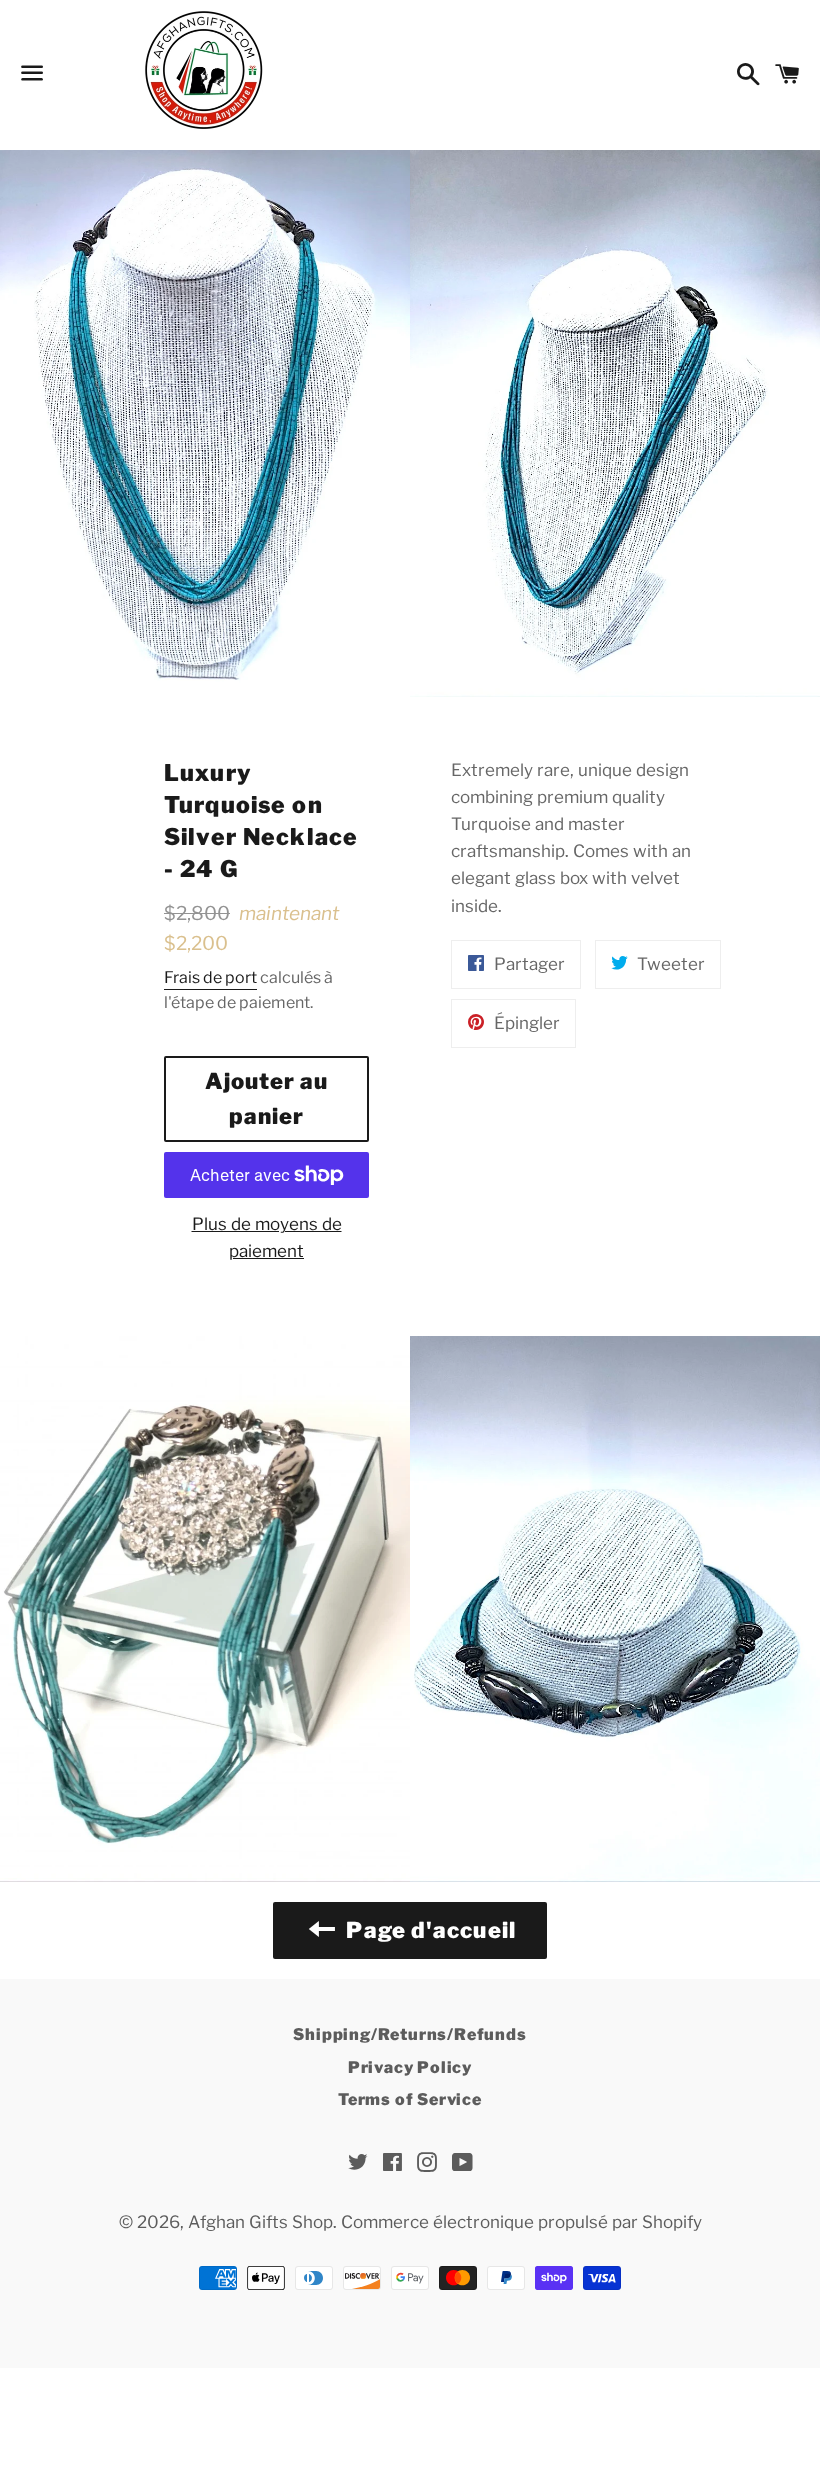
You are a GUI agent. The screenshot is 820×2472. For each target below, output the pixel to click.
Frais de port (210, 977)
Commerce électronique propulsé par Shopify (521, 2222)
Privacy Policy (410, 2067)
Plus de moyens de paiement (267, 1237)
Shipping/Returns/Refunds (409, 2034)
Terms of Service (410, 2099)
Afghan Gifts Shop (260, 2222)
